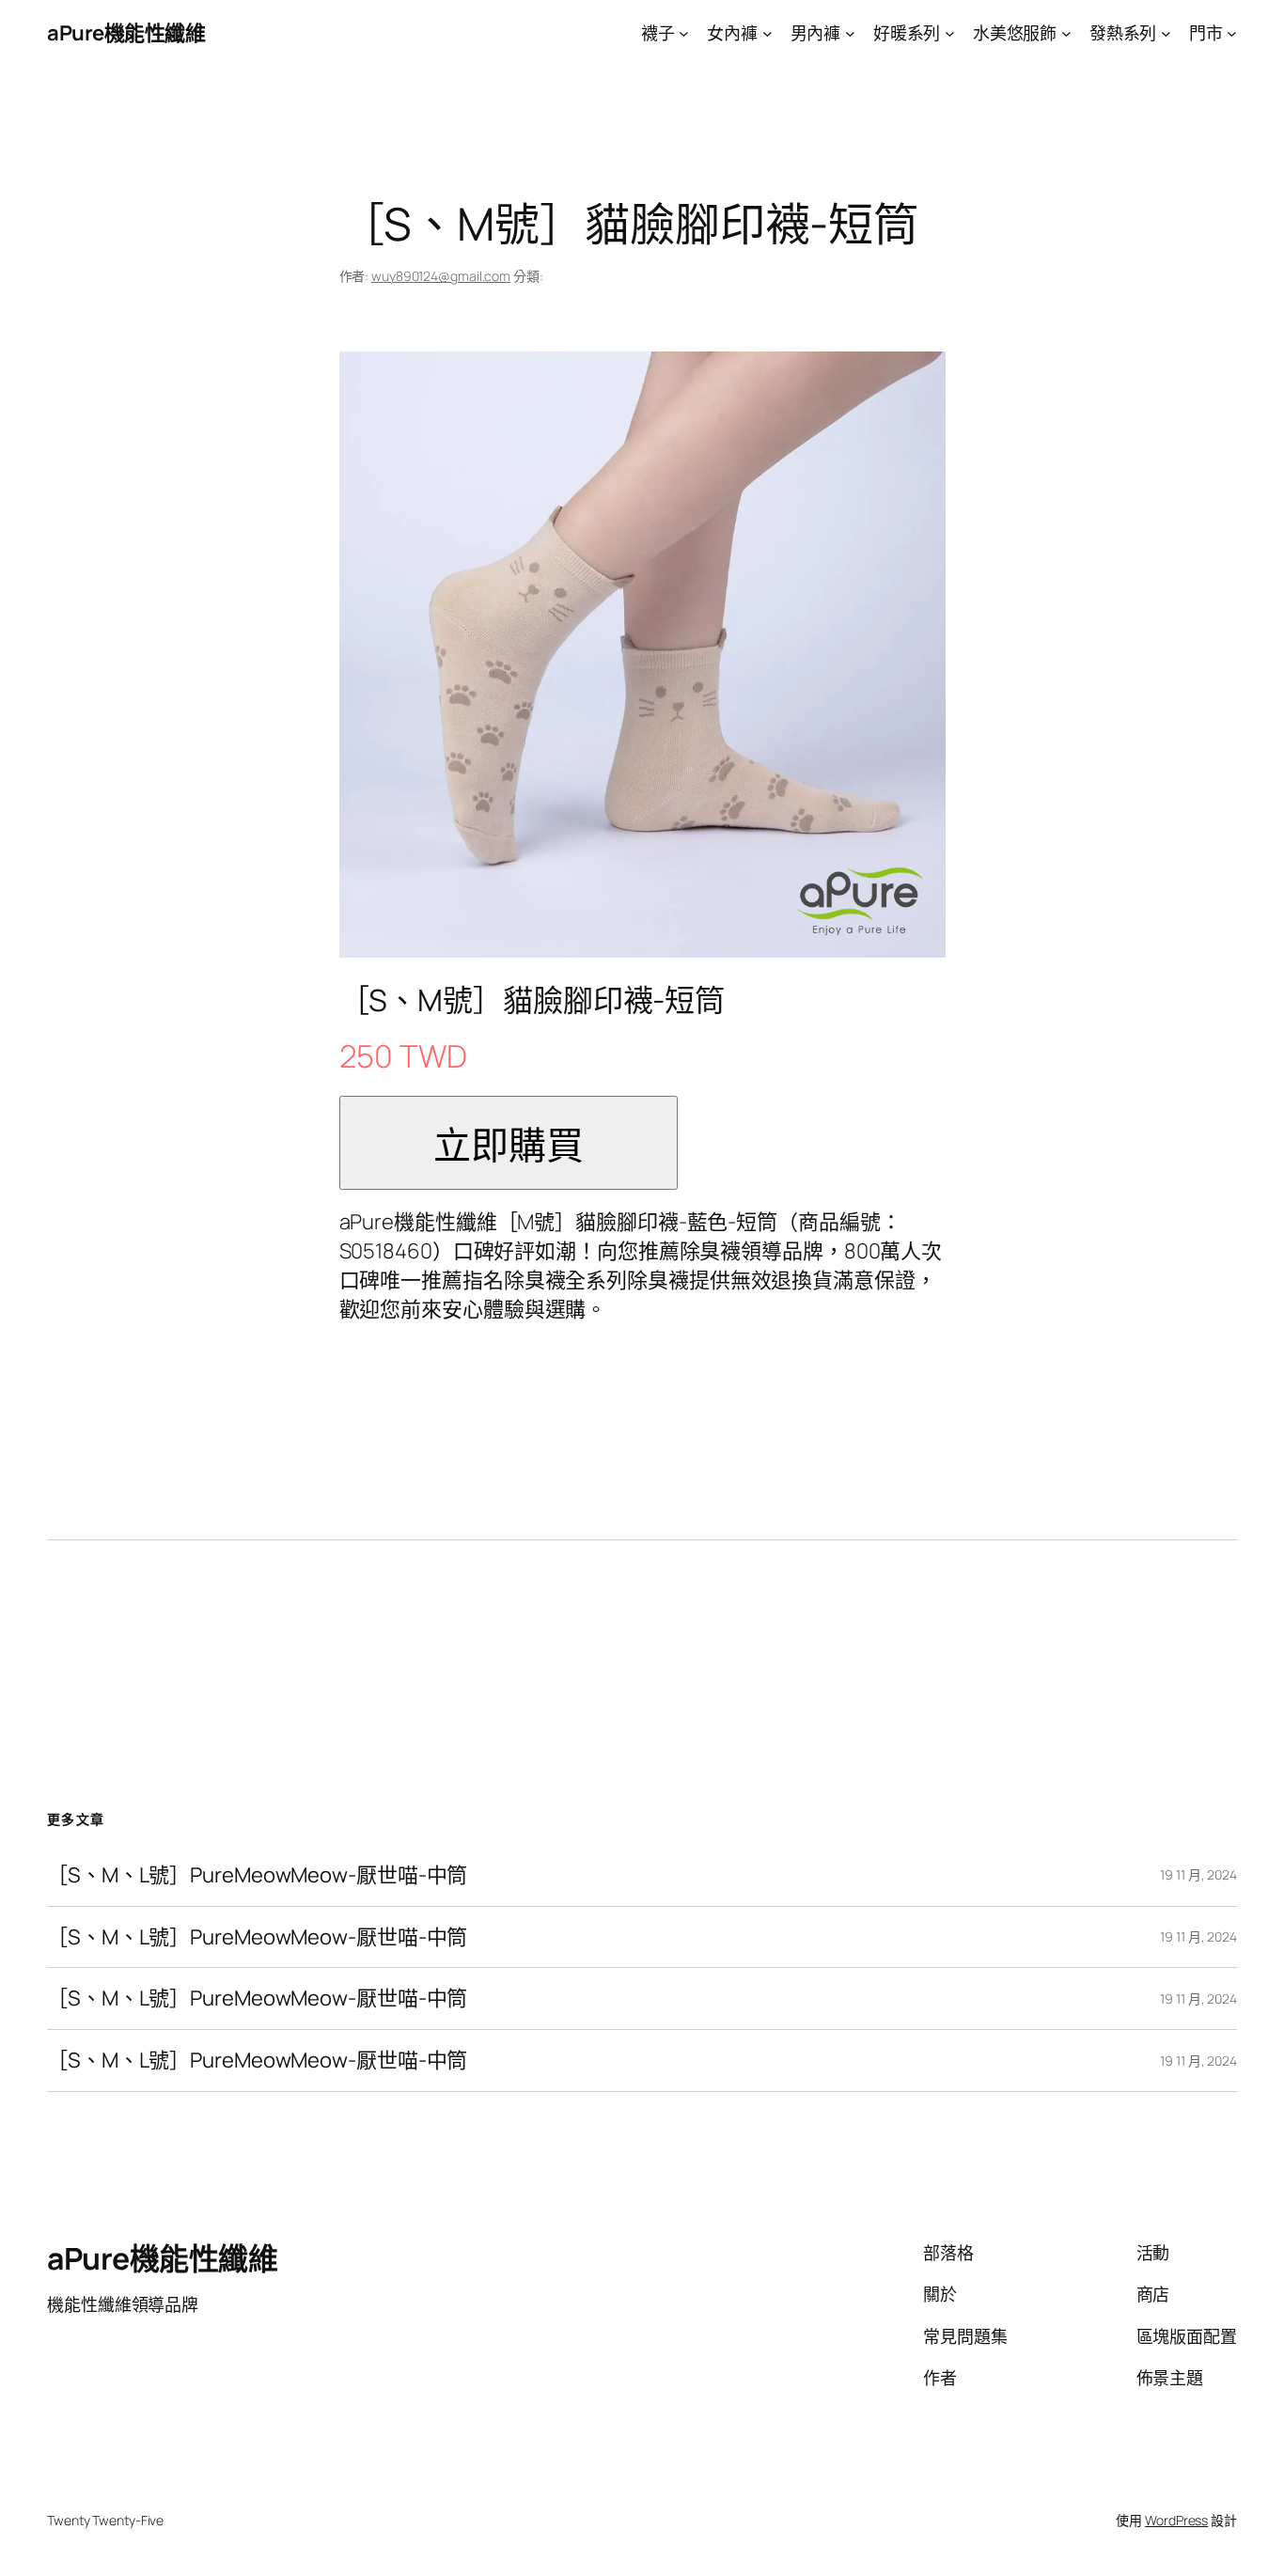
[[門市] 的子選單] (1232, 33)
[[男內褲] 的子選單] (850, 33)
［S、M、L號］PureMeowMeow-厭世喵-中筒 (257, 1875)
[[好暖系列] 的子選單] (950, 33)
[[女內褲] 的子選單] (767, 33)
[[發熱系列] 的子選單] (1166, 33)
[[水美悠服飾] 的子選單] (1066, 33)
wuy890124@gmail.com (441, 276)
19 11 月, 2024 (1198, 1874)
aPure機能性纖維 (126, 33)
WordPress (1176, 2520)
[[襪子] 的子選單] (684, 33)
